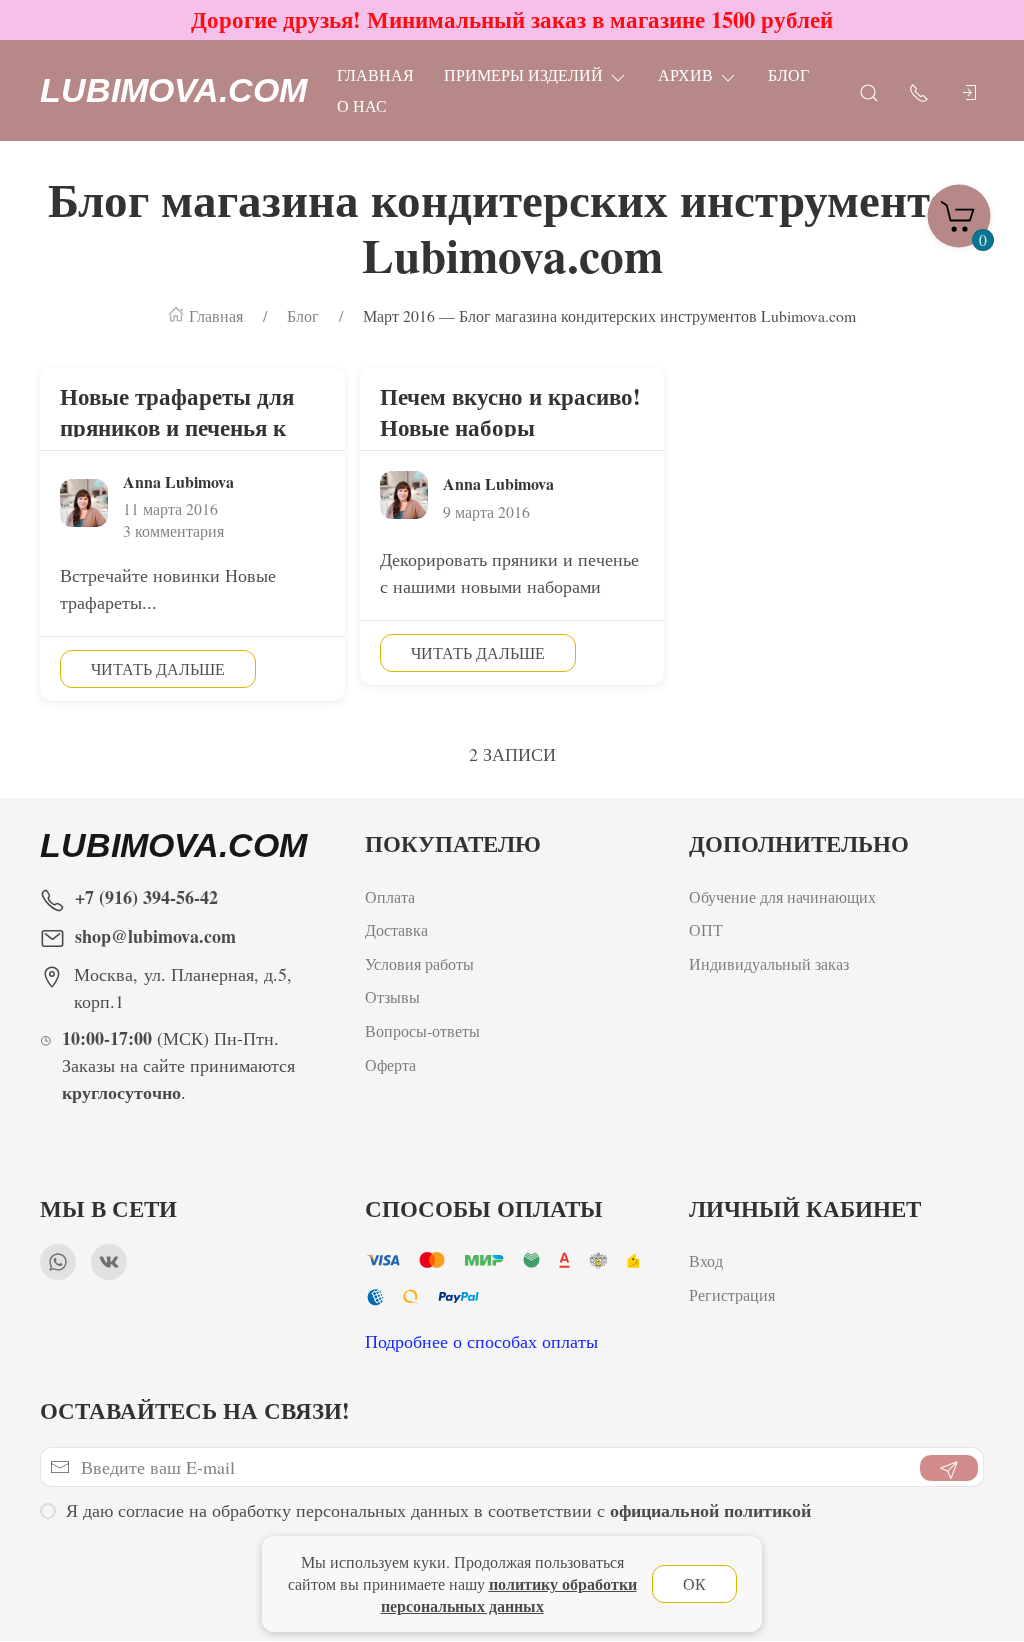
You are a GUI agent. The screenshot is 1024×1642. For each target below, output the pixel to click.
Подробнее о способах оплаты (481, 1341)
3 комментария (173, 530)
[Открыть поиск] (869, 90)
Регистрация (732, 1294)
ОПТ (708, 929)
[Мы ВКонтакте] (109, 1262)
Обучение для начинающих (785, 896)
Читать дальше (158, 668)
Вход (706, 1260)
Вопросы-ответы (422, 1030)
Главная (375, 74)
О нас (362, 105)
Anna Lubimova (178, 481)
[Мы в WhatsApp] (58, 1262)
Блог (788, 74)
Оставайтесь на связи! (195, 1410)
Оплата (390, 896)
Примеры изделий (523, 74)
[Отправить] (949, 1468)
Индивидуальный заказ (769, 963)
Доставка (396, 929)
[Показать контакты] (919, 90)
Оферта (390, 1064)
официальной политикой (710, 1510)
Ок (694, 1583)
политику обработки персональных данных (509, 1594)
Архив (685, 74)
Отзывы (392, 996)
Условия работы (419, 963)
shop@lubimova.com (155, 936)
